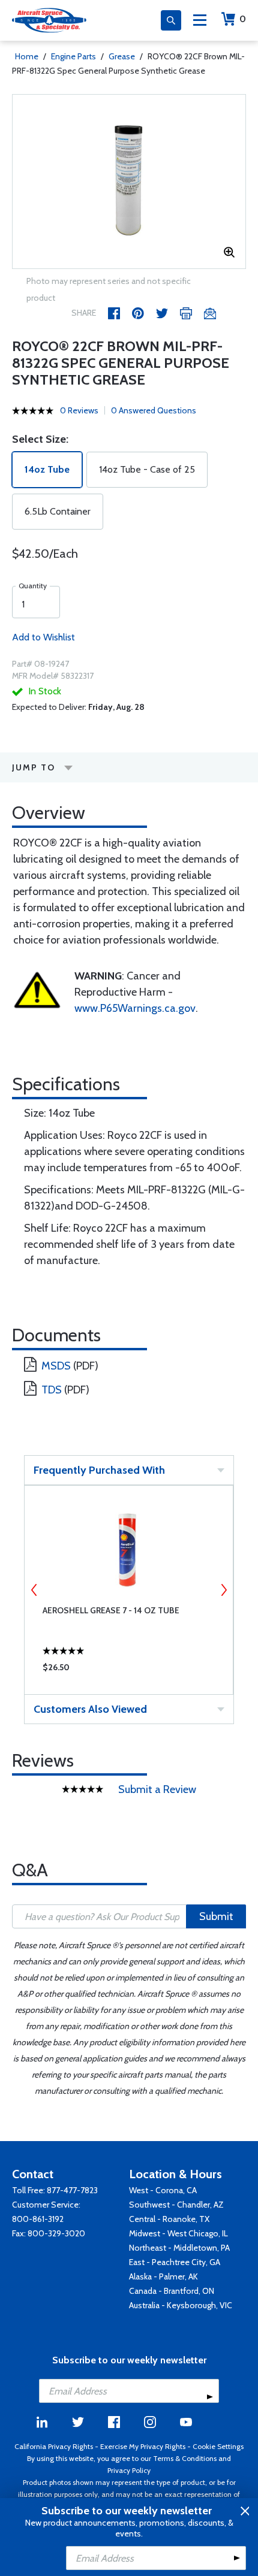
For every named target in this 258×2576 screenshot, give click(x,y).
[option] (129, 182)
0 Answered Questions (154, 410)
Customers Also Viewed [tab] (90, 1709)
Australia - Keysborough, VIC (181, 2305)
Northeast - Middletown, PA (179, 2248)
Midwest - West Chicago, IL (178, 2233)
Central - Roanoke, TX (169, 2219)
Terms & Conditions (185, 2458)
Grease (122, 56)
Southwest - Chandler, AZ (176, 2205)
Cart (243, 19)
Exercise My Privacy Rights (143, 2446)
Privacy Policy (129, 2470)
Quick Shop (129, 1670)
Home (27, 56)
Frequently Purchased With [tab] (99, 1470)
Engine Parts (73, 56)
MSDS (56, 1366)
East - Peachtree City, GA (175, 2262)
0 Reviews (79, 410)
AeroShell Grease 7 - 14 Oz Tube (111, 1610)
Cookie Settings (218, 2446)
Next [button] (224, 1590)
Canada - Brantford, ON (172, 2291)
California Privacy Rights (54, 2446)
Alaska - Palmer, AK (163, 2276)
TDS (52, 1390)
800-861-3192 (38, 2219)
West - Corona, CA (163, 2190)
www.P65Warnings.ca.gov (135, 1008)
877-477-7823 (72, 2190)
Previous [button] (34, 1590)
